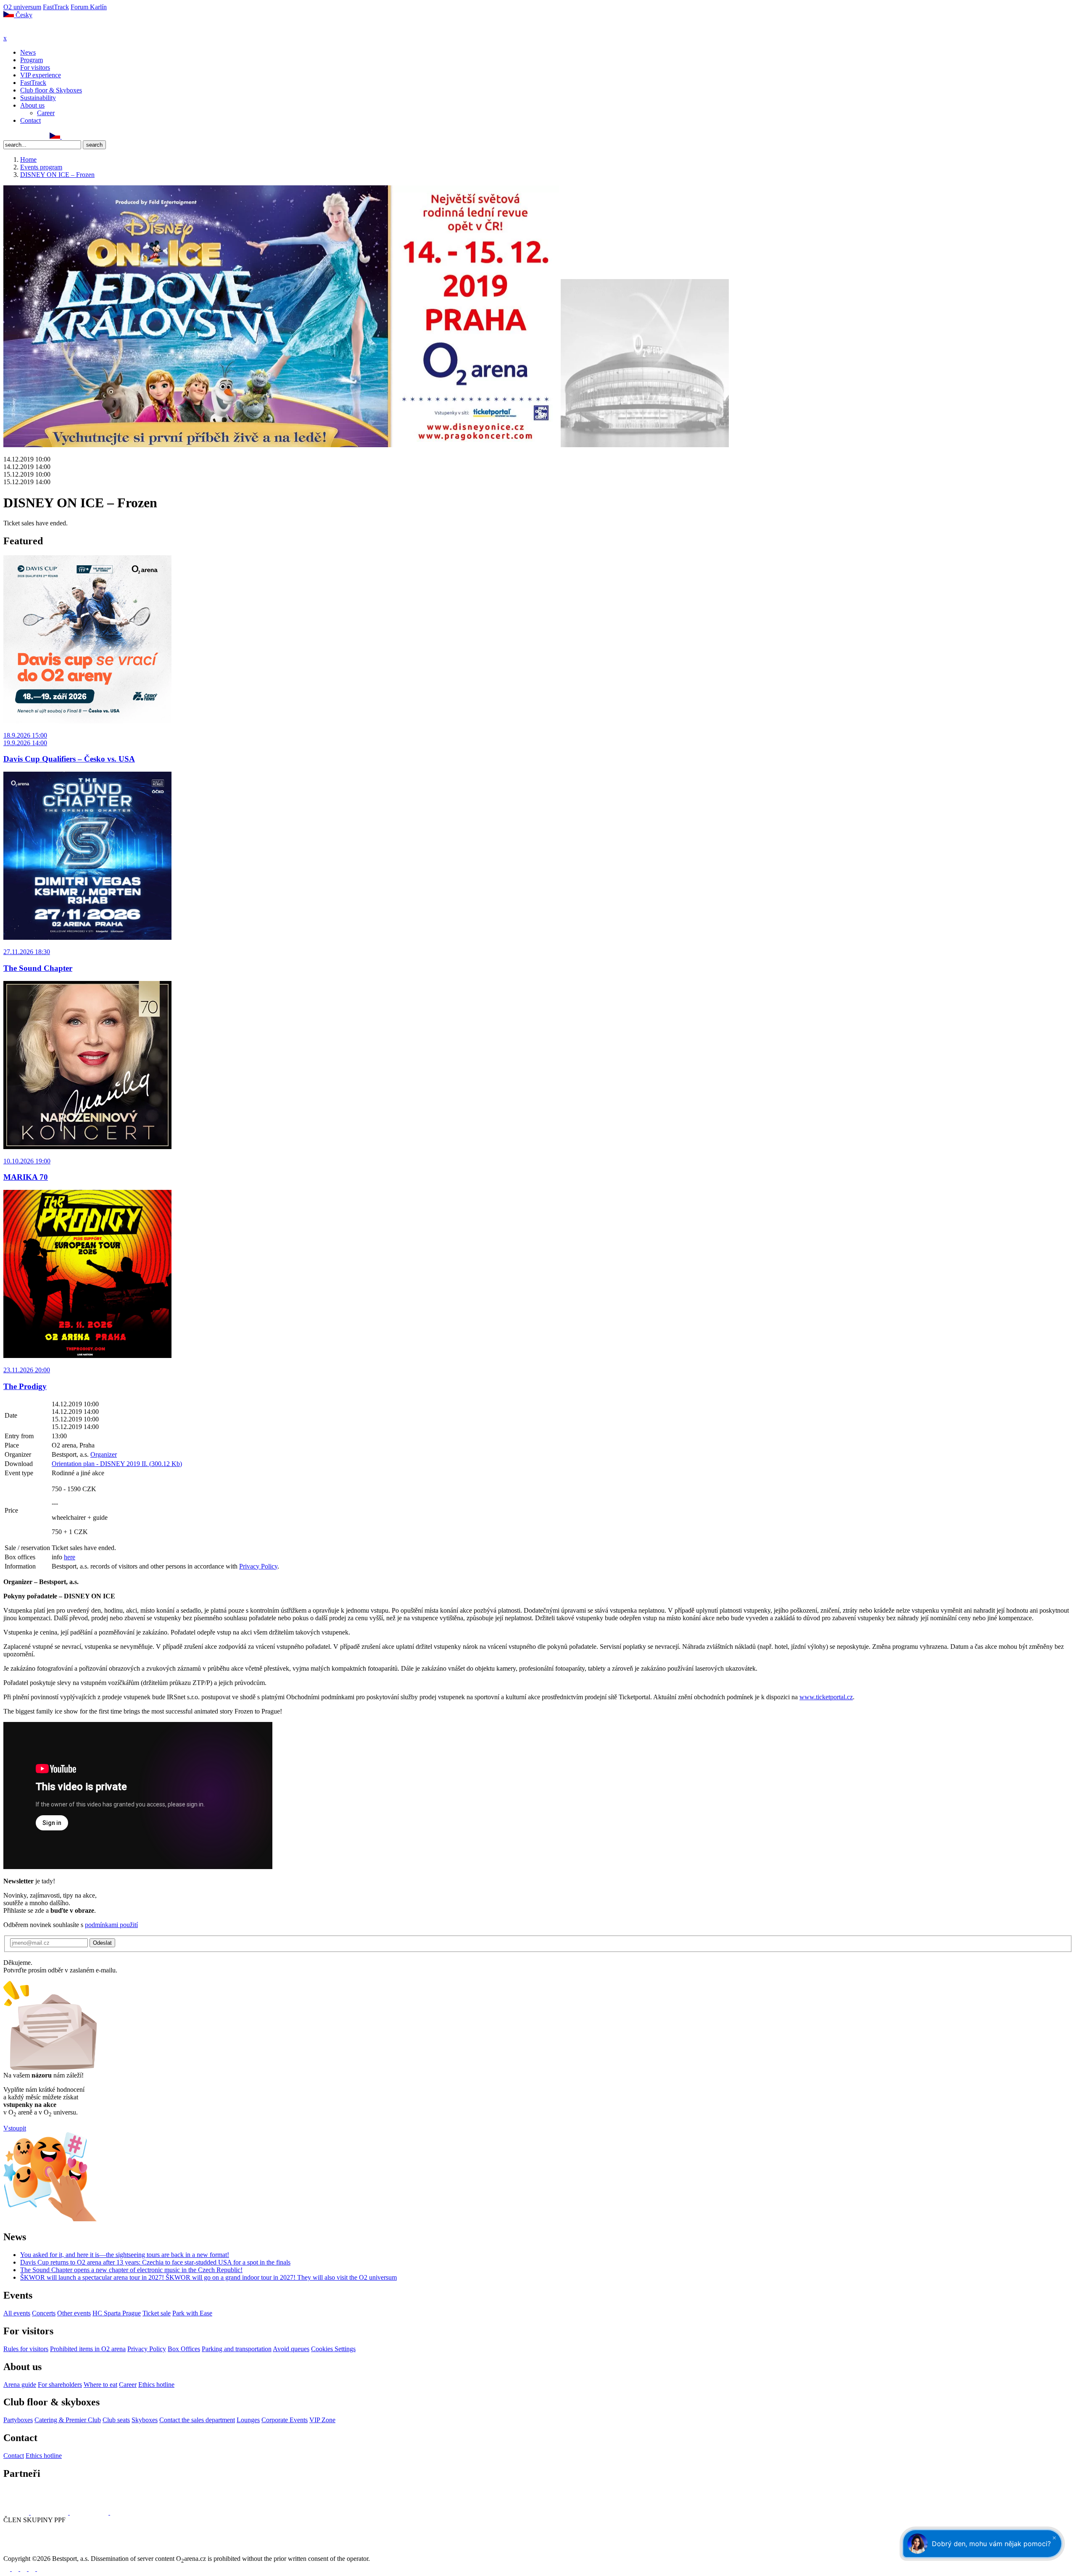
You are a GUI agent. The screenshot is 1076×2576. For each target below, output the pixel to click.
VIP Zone (322, 2420)
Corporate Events (285, 2420)
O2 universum (22, 7)
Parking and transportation (237, 2349)
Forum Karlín (89, 7)
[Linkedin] (26, 136)
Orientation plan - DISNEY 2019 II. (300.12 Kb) (117, 1464)
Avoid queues (291, 2349)
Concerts (44, 2313)
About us (32, 105)
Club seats (116, 2420)
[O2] (17, 2512)
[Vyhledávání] (66, 136)
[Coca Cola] (90, 2512)
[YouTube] (35, 136)
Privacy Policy (258, 1566)
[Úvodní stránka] (25, 30)
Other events (74, 2313)
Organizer (104, 1454)
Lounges (248, 2420)
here (70, 1557)
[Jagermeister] (124, 2512)
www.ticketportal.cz (826, 1697)
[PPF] (22, 2551)
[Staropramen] (50, 2512)
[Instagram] (16, 136)
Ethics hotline (156, 2385)
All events (17, 2313)
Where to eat (100, 2385)
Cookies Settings (333, 2349)
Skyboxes (145, 2420)
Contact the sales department (197, 2420)
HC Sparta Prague (117, 2313)
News (28, 52)
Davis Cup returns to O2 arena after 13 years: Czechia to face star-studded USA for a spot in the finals (155, 2262)
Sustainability (38, 98)
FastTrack (56, 7)
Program (32, 60)
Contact (30, 120)
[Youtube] (33, 2569)
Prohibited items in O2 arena (88, 2349)
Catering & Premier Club (68, 2420)
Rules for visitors (26, 2349)
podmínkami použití (111, 1925)
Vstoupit (15, 2128)
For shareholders (60, 2385)
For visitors (35, 67)
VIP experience (41, 75)
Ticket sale (157, 2313)
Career (46, 113)
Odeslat (102, 1943)
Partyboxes (18, 2420)
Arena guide (20, 2385)
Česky (23, 15)
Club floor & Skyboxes (51, 90)
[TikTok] (44, 136)
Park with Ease (192, 2313)
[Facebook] (7, 136)
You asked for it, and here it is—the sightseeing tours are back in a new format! (125, 2255)
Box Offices (184, 2349)
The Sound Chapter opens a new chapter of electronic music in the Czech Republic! (131, 2270)
